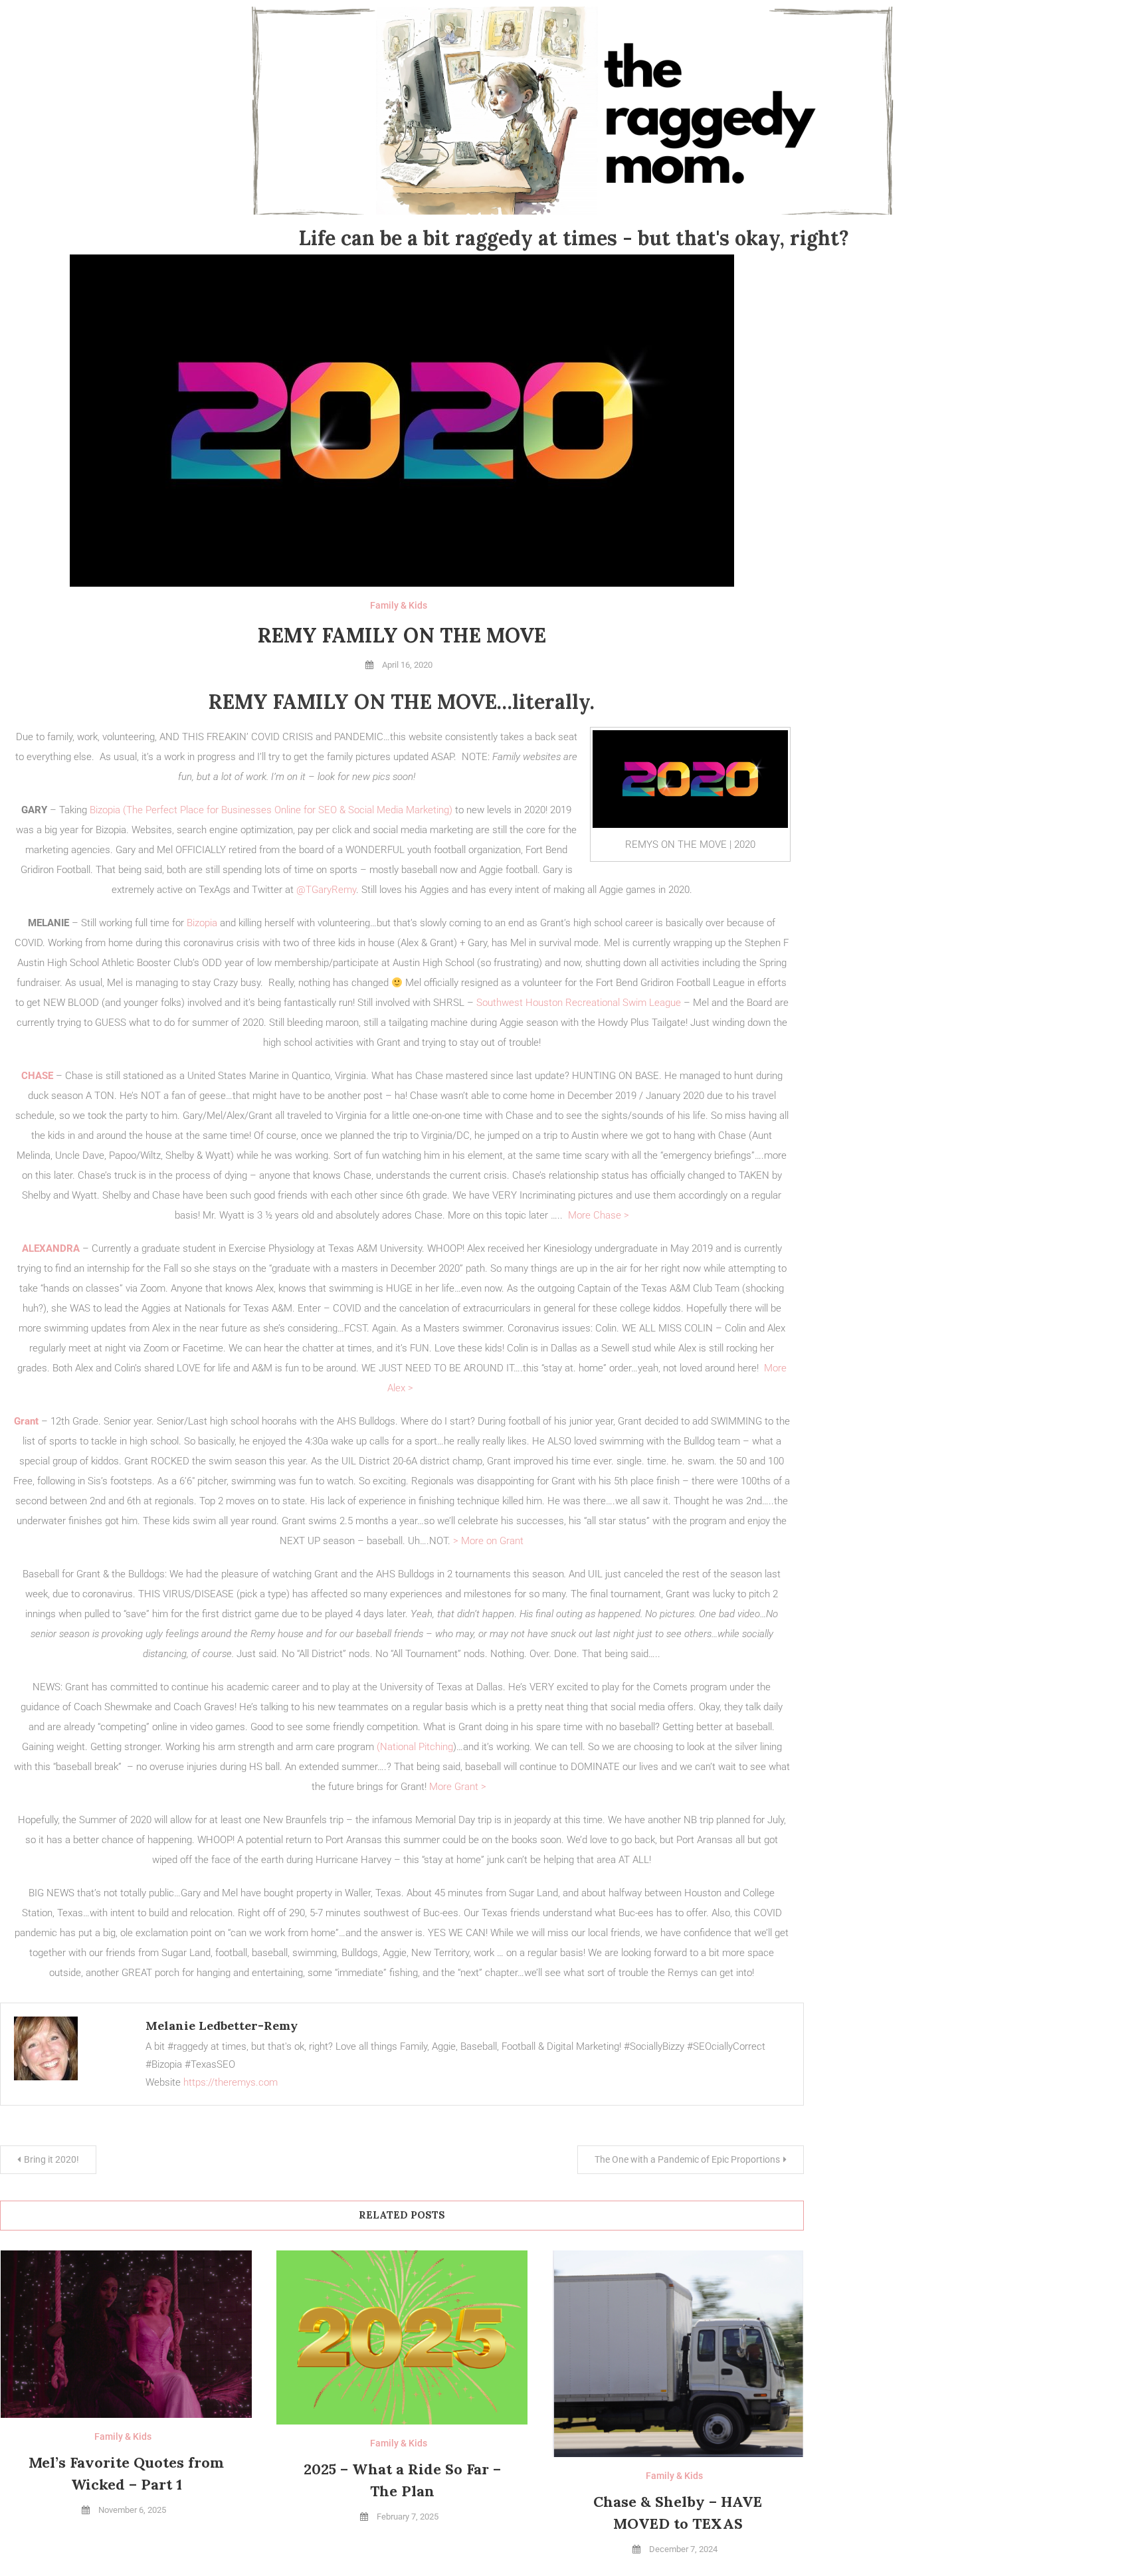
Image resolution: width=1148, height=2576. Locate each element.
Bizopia (202, 923)
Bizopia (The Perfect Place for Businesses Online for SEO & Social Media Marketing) (272, 810)
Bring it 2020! (51, 2159)
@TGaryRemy (326, 890)
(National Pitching (415, 1747)
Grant (26, 1421)
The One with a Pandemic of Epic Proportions (687, 2159)
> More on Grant (488, 1541)
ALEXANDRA (51, 1248)
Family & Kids (399, 605)
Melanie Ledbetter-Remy (222, 2026)
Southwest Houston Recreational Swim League (579, 1003)
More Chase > (599, 1215)
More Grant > (460, 1787)
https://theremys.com (231, 2082)
